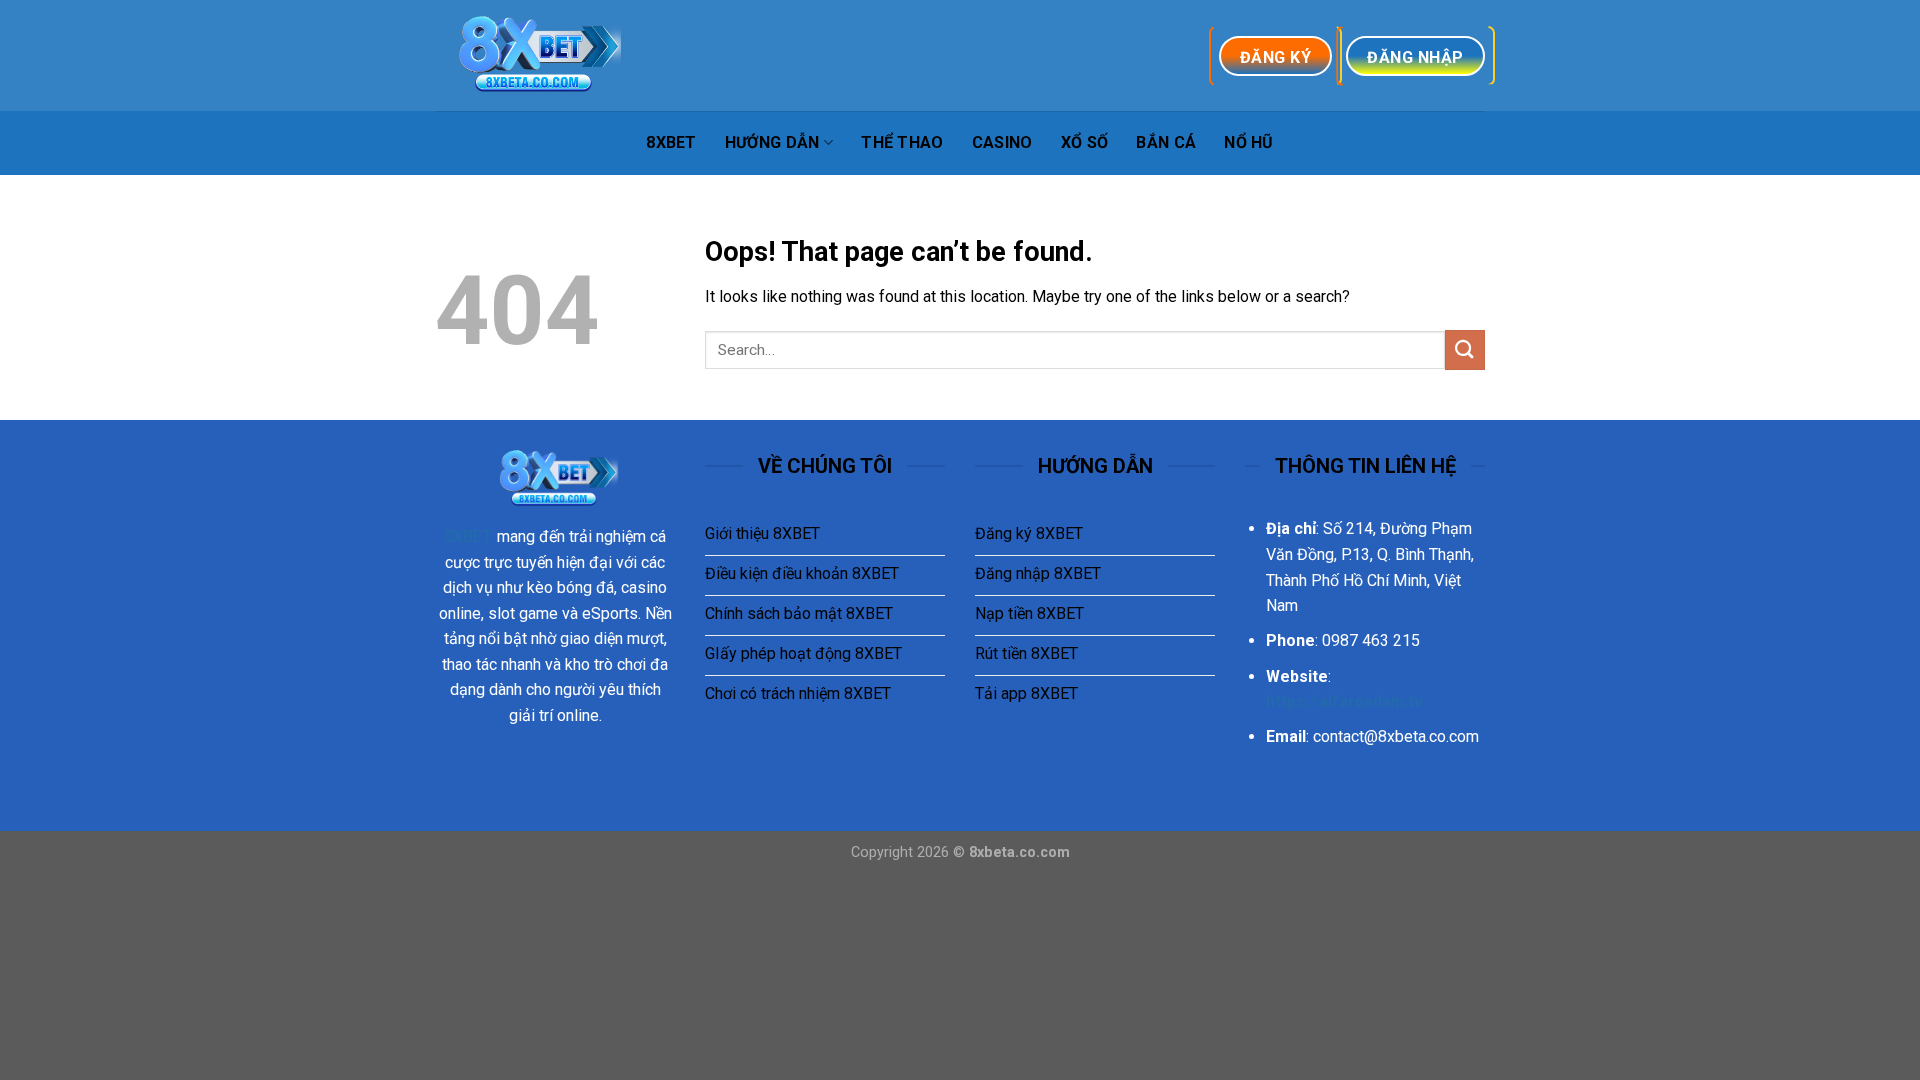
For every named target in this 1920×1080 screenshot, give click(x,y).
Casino (1002, 142)
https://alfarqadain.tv (1344, 701)
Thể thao (902, 142)
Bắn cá (1166, 142)
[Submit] (1465, 349)
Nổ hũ (1249, 142)
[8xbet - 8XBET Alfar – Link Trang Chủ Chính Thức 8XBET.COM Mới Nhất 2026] (535, 55)
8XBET (671, 142)
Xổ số (1085, 142)
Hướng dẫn (772, 142)
